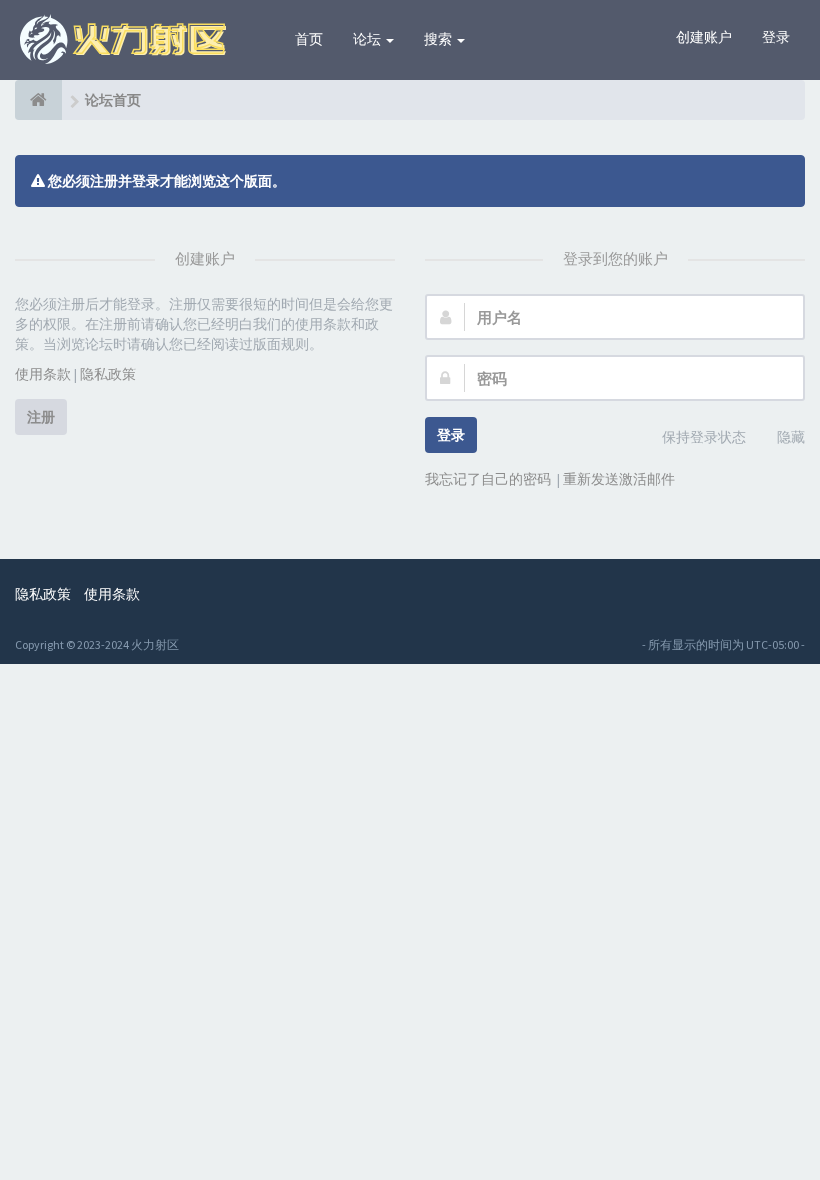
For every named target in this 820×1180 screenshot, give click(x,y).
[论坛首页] (38, 100)
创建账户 (704, 37)
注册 (41, 417)
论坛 (368, 39)
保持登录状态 (704, 437)
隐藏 (791, 437)
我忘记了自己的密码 (488, 479)
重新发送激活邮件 (619, 479)
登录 (776, 37)
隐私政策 (108, 374)
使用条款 (43, 374)
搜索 (439, 39)
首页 (309, 39)
